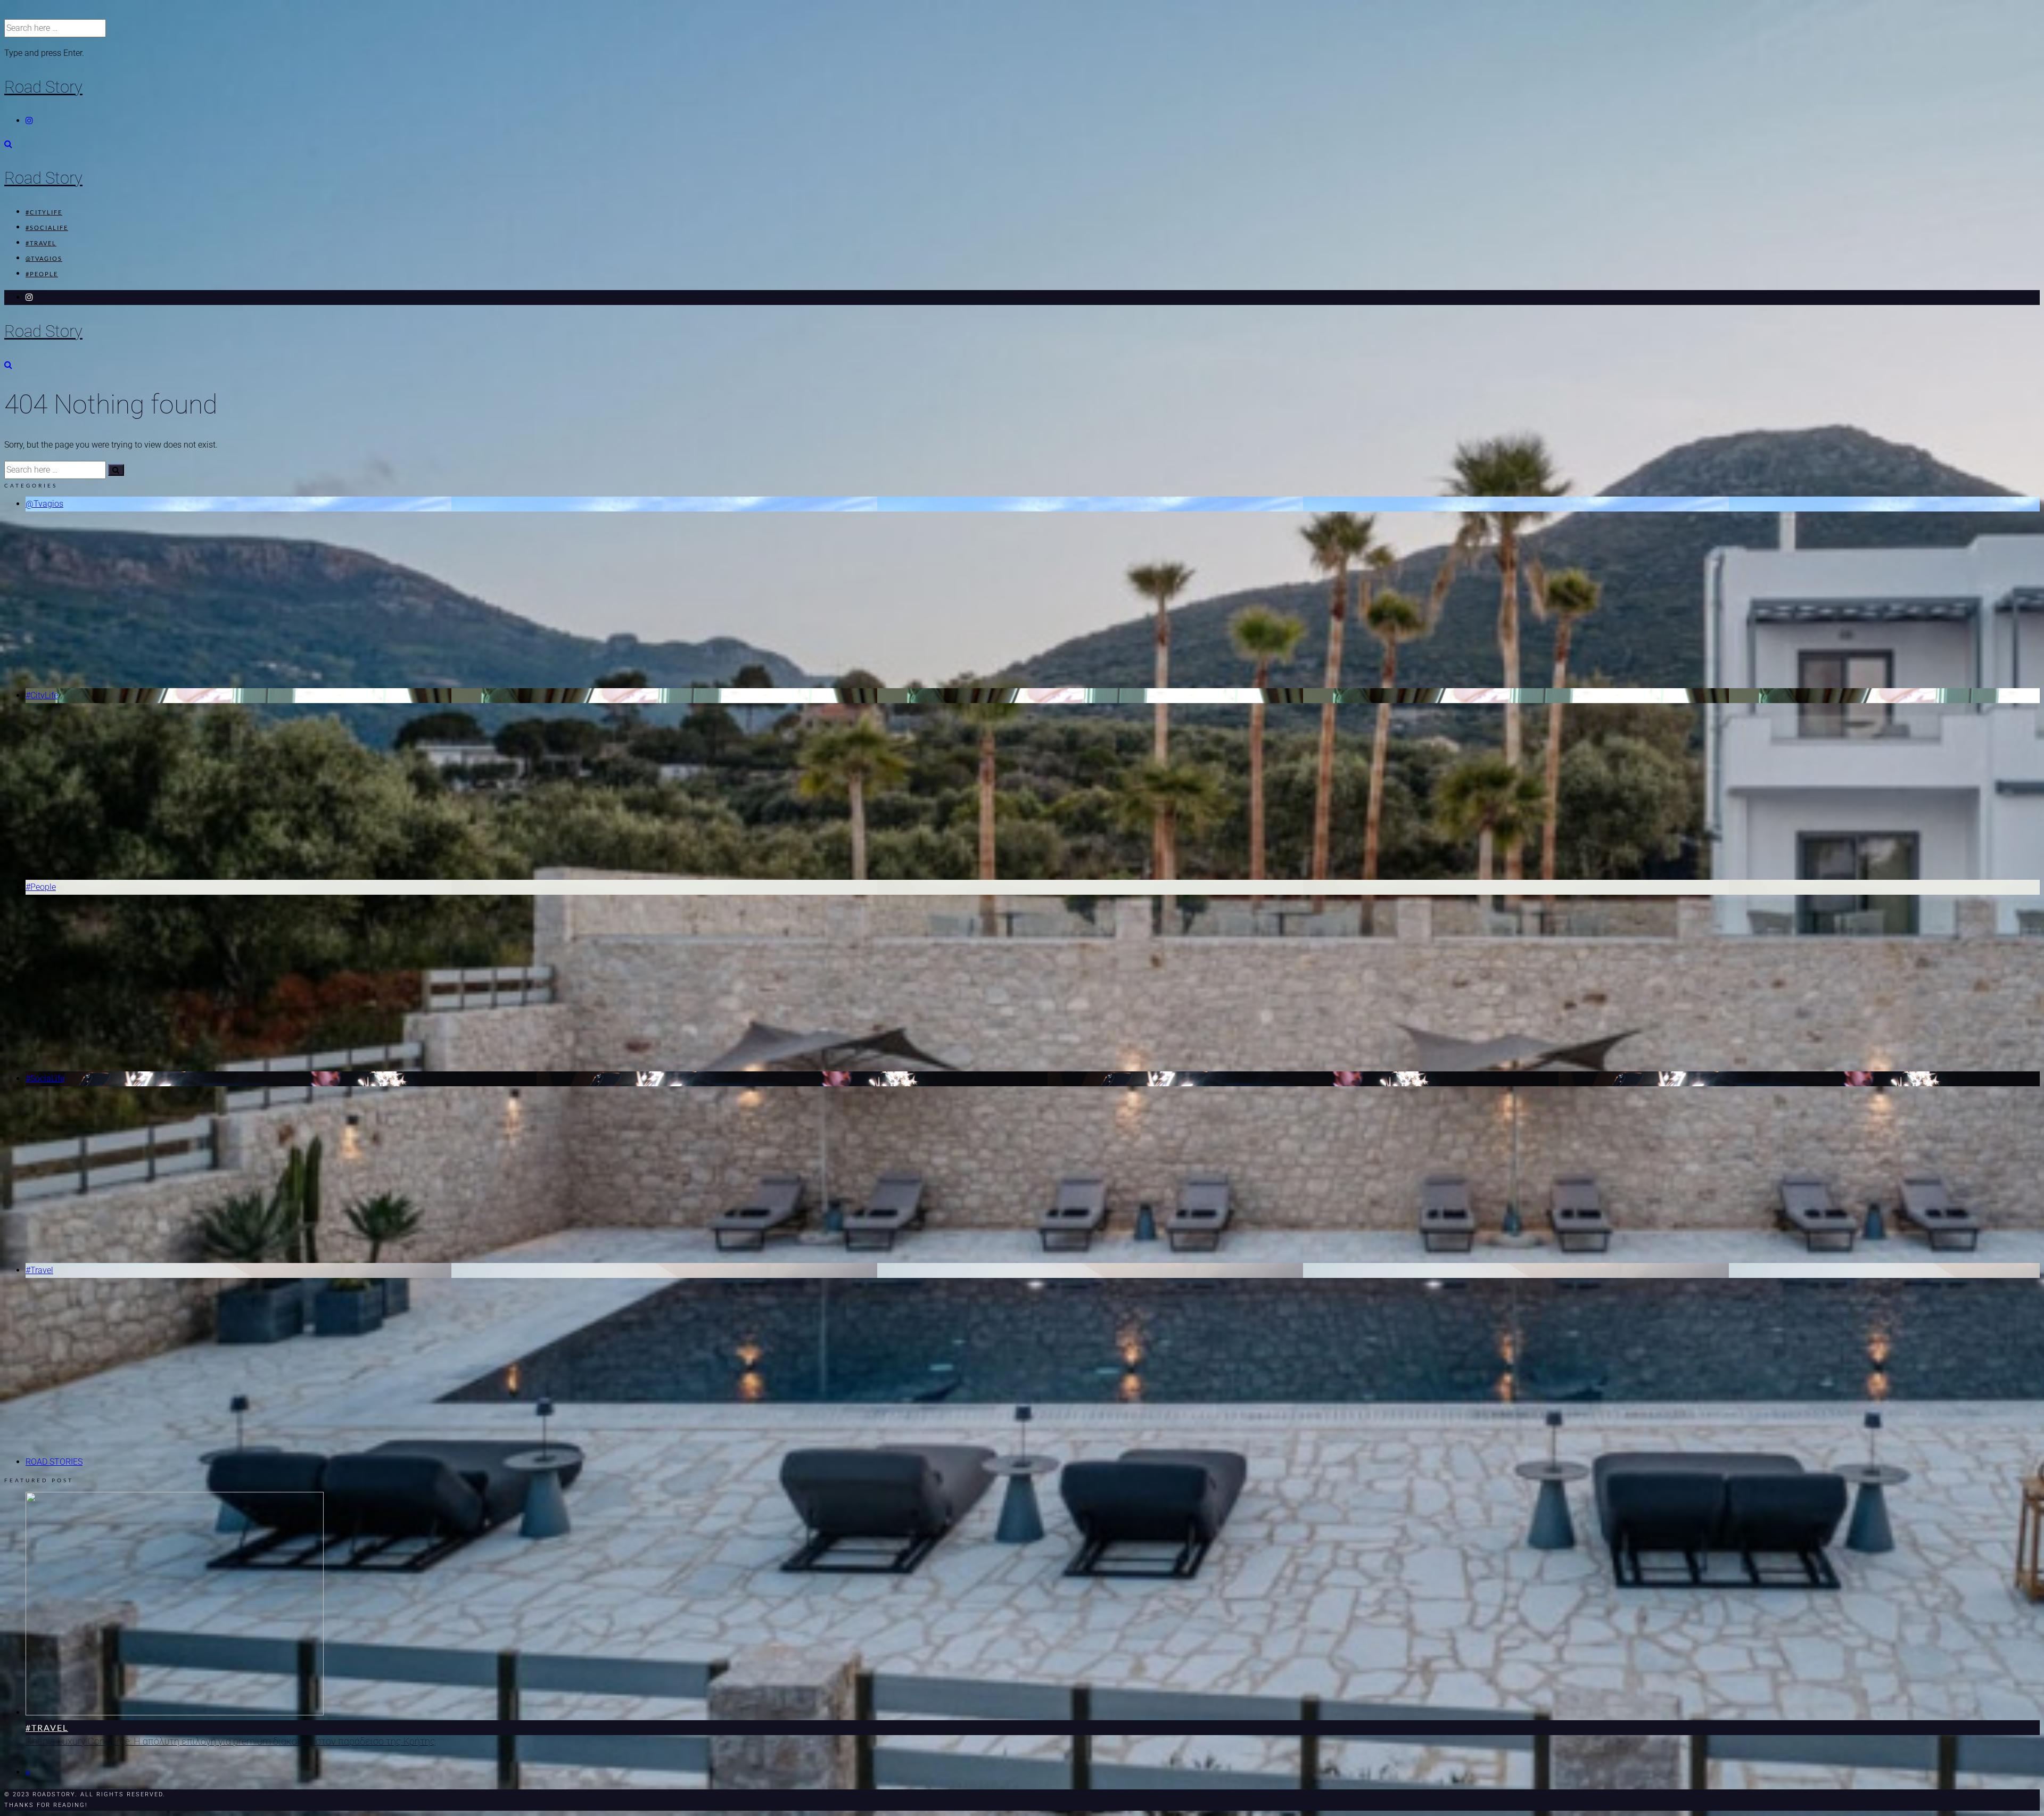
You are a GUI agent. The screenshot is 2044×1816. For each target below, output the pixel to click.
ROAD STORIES (54, 1462)
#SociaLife (47, 228)
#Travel (41, 243)
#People (42, 274)
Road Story (43, 87)
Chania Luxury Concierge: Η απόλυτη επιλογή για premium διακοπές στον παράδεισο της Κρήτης (230, 1741)
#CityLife (44, 212)
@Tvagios (44, 258)
